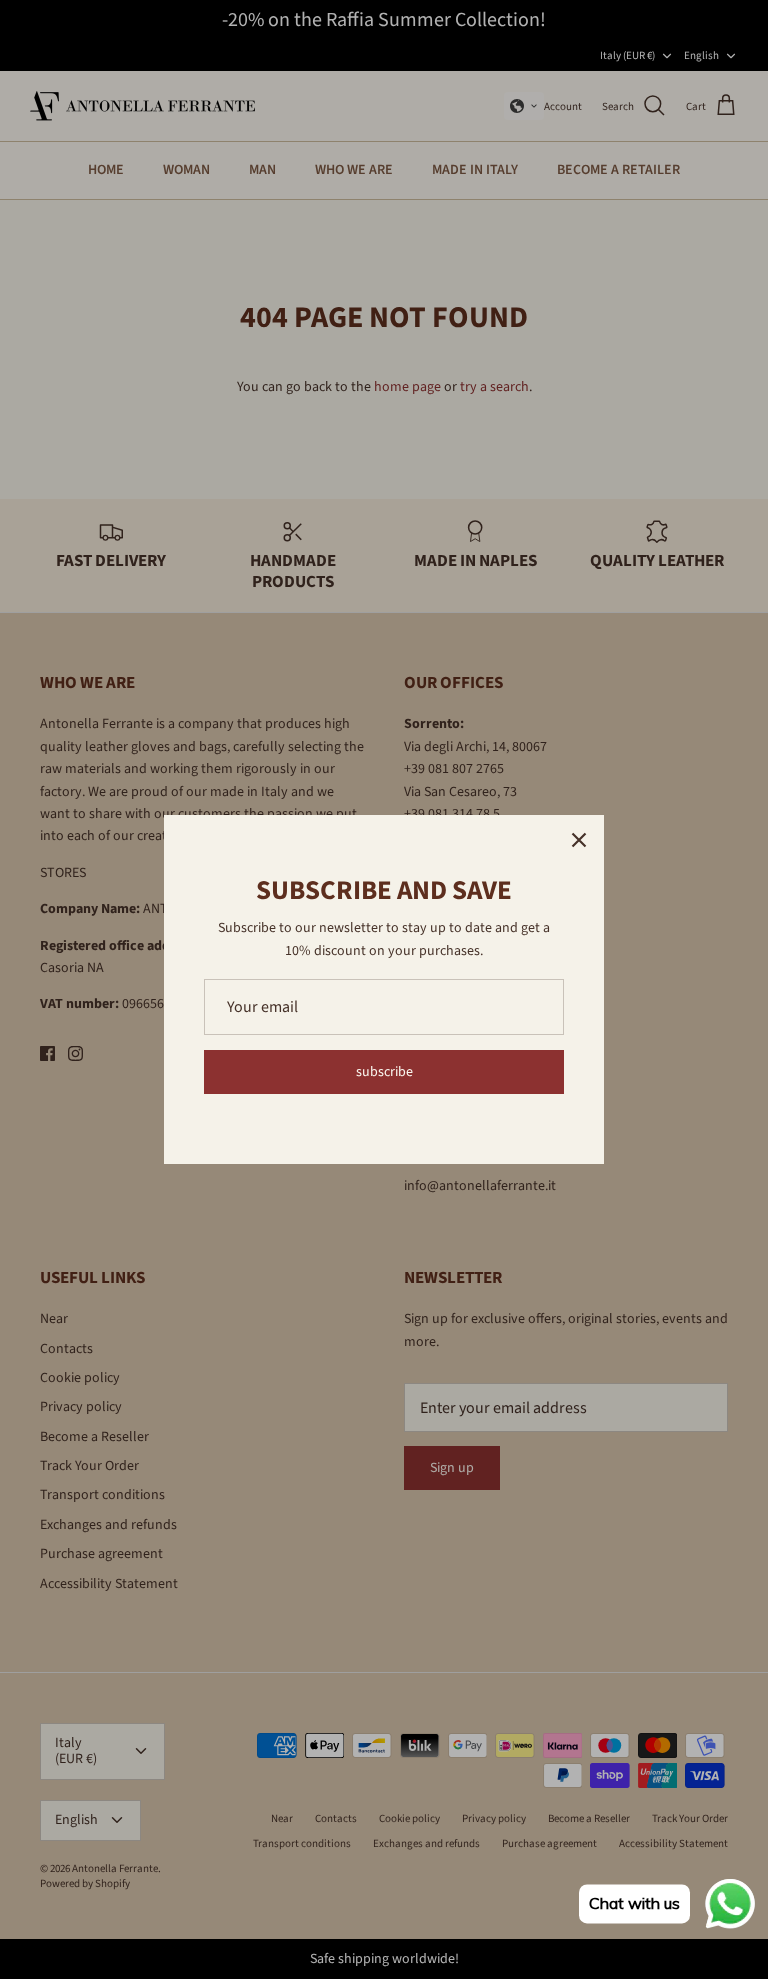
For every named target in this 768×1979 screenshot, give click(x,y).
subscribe (384, 1072)
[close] (579, 840)
